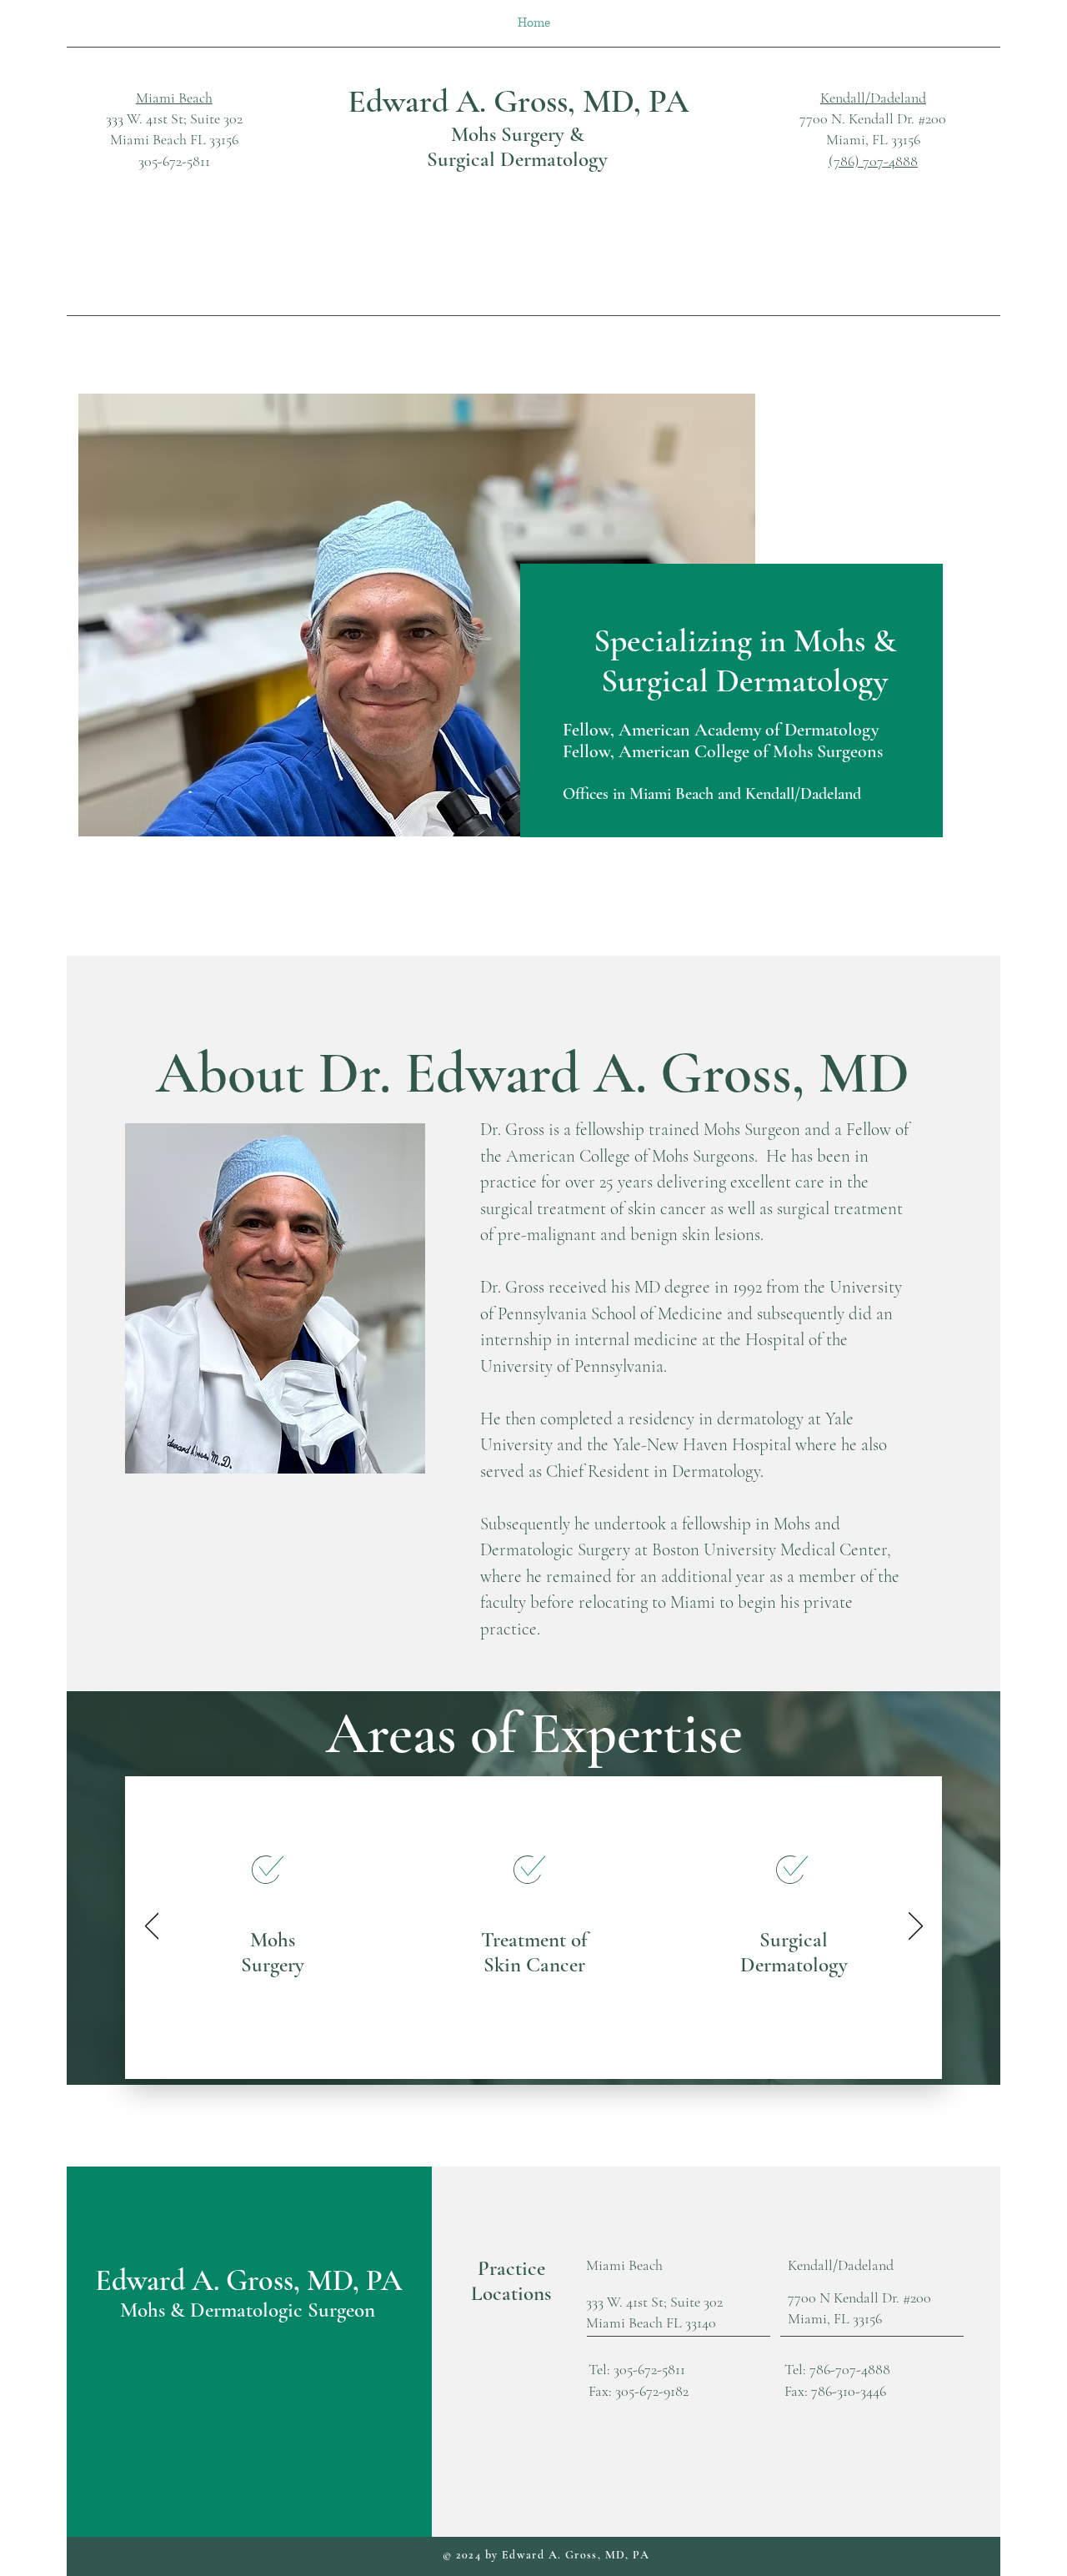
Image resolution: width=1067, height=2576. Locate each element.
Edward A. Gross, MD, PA (518, 101)
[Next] (916, 1927)
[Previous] (152, 1927)
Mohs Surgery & (518, 134)
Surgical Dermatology (517, 159)
